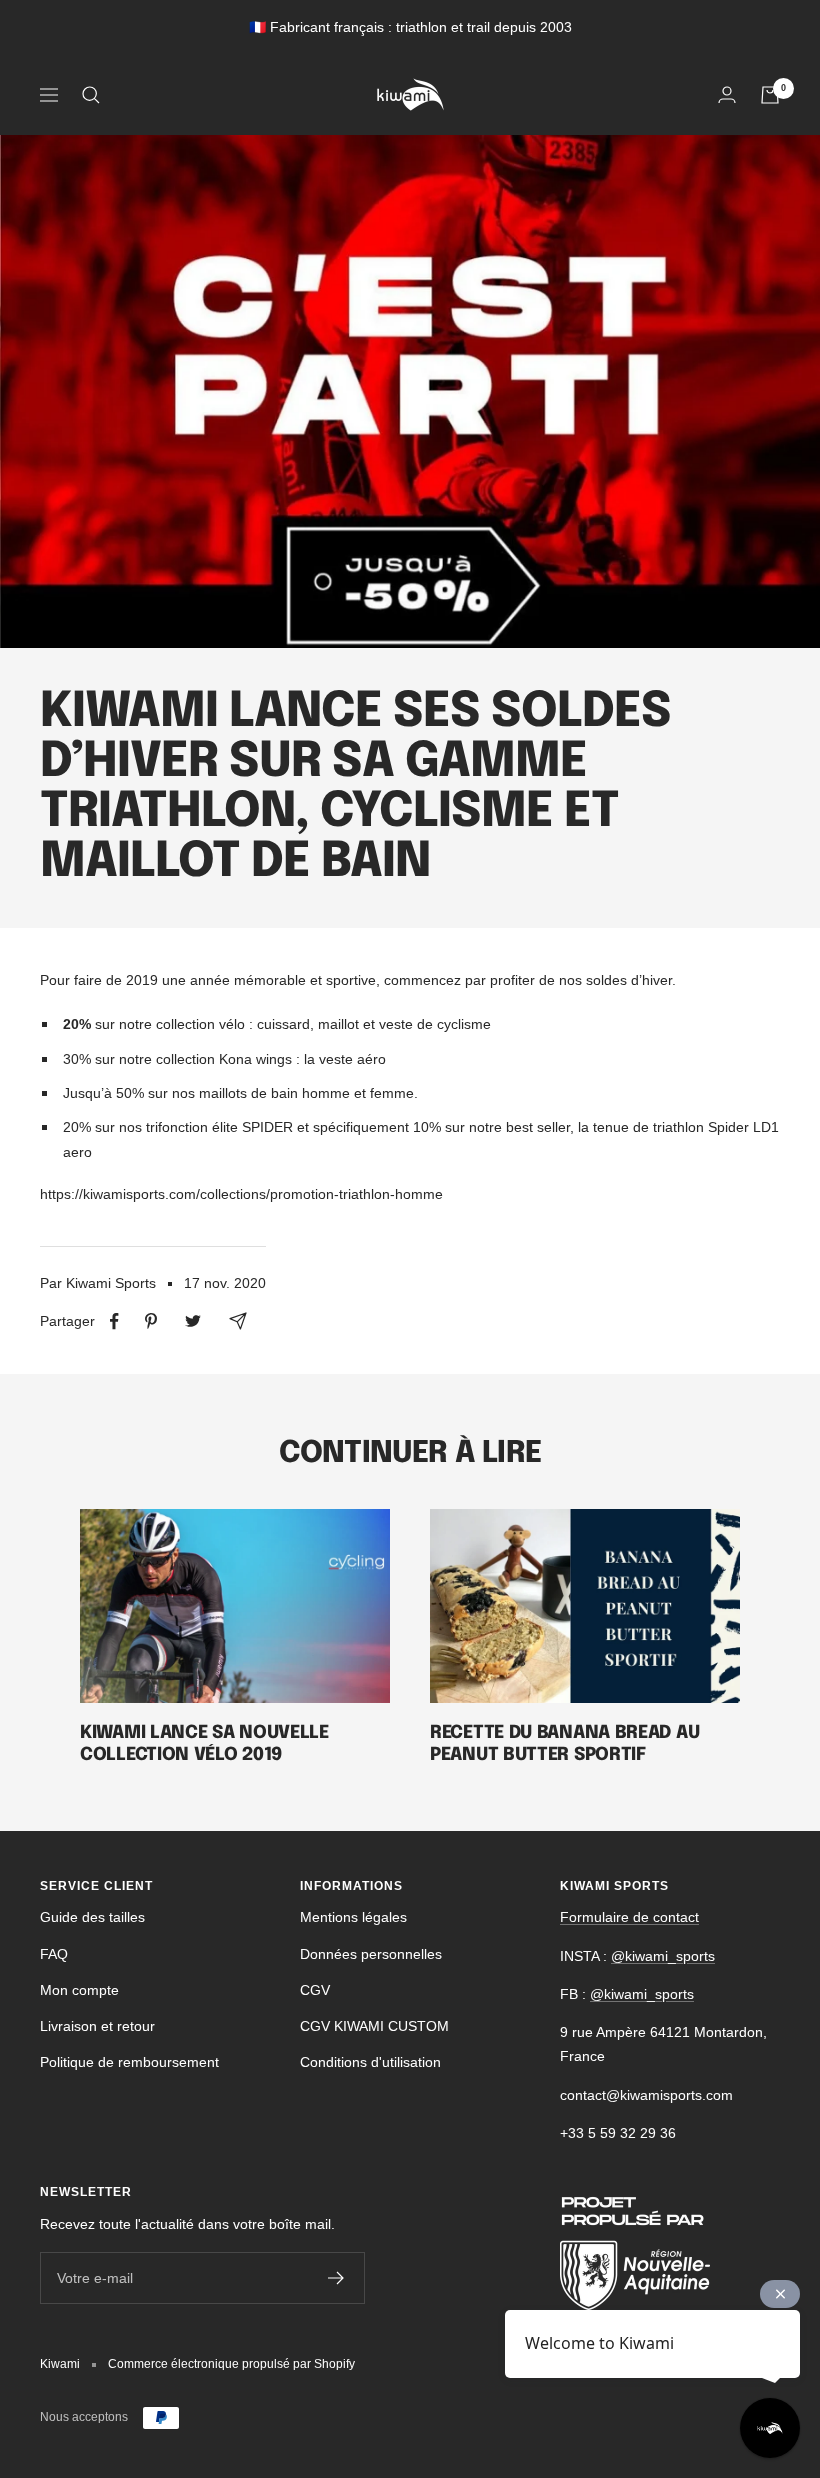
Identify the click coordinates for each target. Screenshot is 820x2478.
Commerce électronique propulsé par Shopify (231, 2364)
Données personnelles (371, 1954)
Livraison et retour (97, 2026)
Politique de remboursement (129, 2062)
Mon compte (79, 1990)
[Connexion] (727, 94)
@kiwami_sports (663, 1956)
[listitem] (114, 1321)
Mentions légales (353, 1917)
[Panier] (770, 95)
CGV (315, 1990)
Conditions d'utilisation (370, 2062)
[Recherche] (91, 95)
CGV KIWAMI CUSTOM (374, 2026)
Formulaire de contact (629, 1917)
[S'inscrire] (336, 2278)
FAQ (54, 1954)
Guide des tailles (92, 1917)
